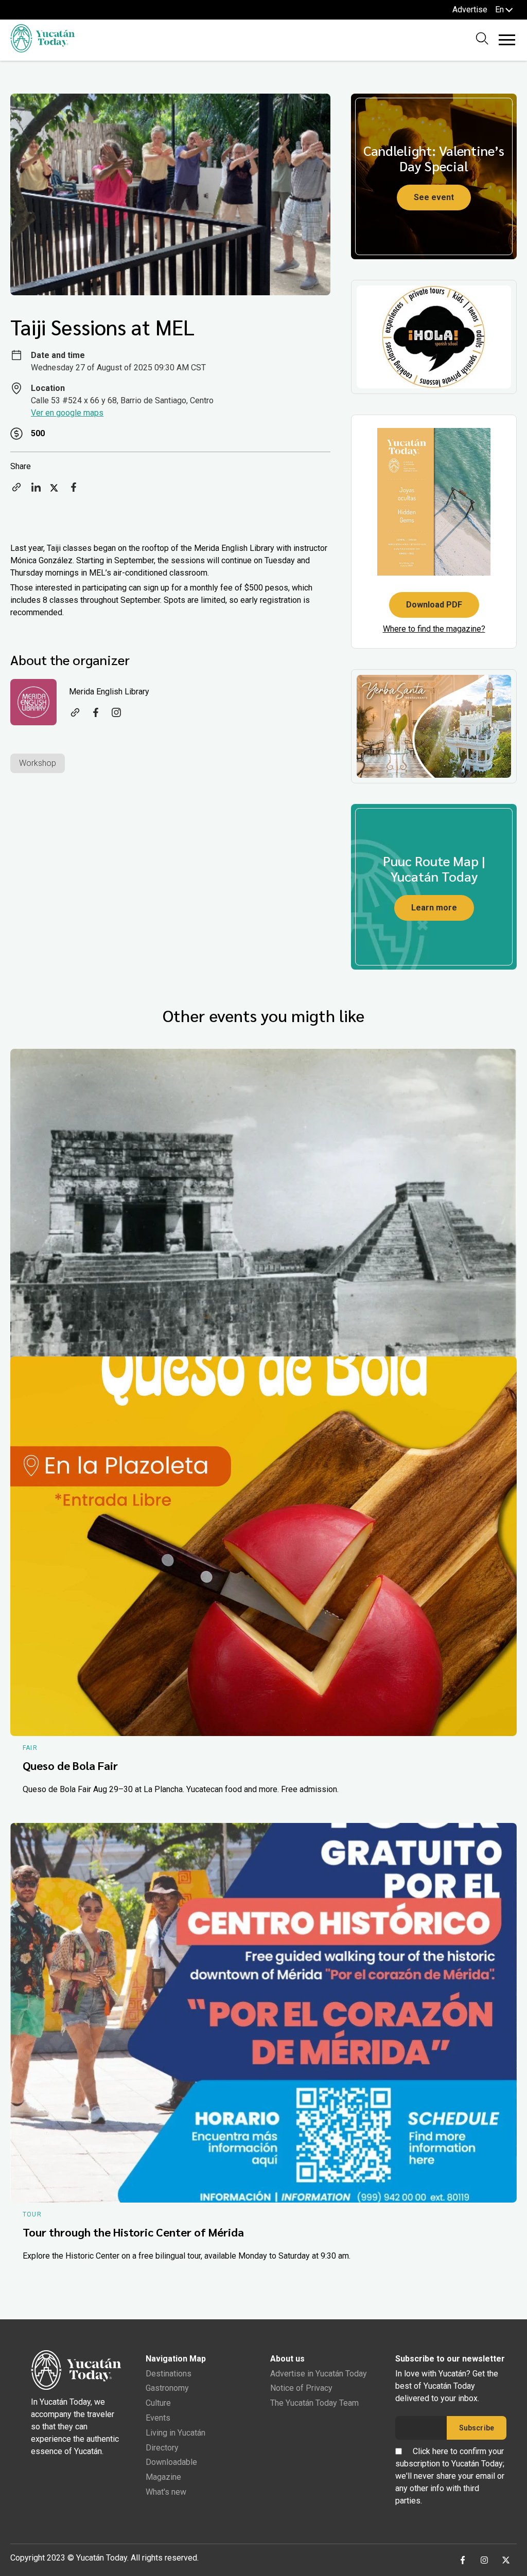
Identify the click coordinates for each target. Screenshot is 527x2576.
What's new (166, 2492)
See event (434, 197)
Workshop (38, 763)
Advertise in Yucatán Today (319, 2374)
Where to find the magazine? (434, 629)
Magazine (163, 2477)
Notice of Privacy (301, 2388)
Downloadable (171, 2462)
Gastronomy (167, 2388)
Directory (162, 2448)
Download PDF (434, 605)
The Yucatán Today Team (314, 2403)
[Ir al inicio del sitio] (42, 50)
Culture (158, 2403)
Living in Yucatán (175, 2433)
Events (158, 2418)
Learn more (434, 908)
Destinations (169, 2374)
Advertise (470, 10)
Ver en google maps (67, 413)
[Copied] (16, 490)
